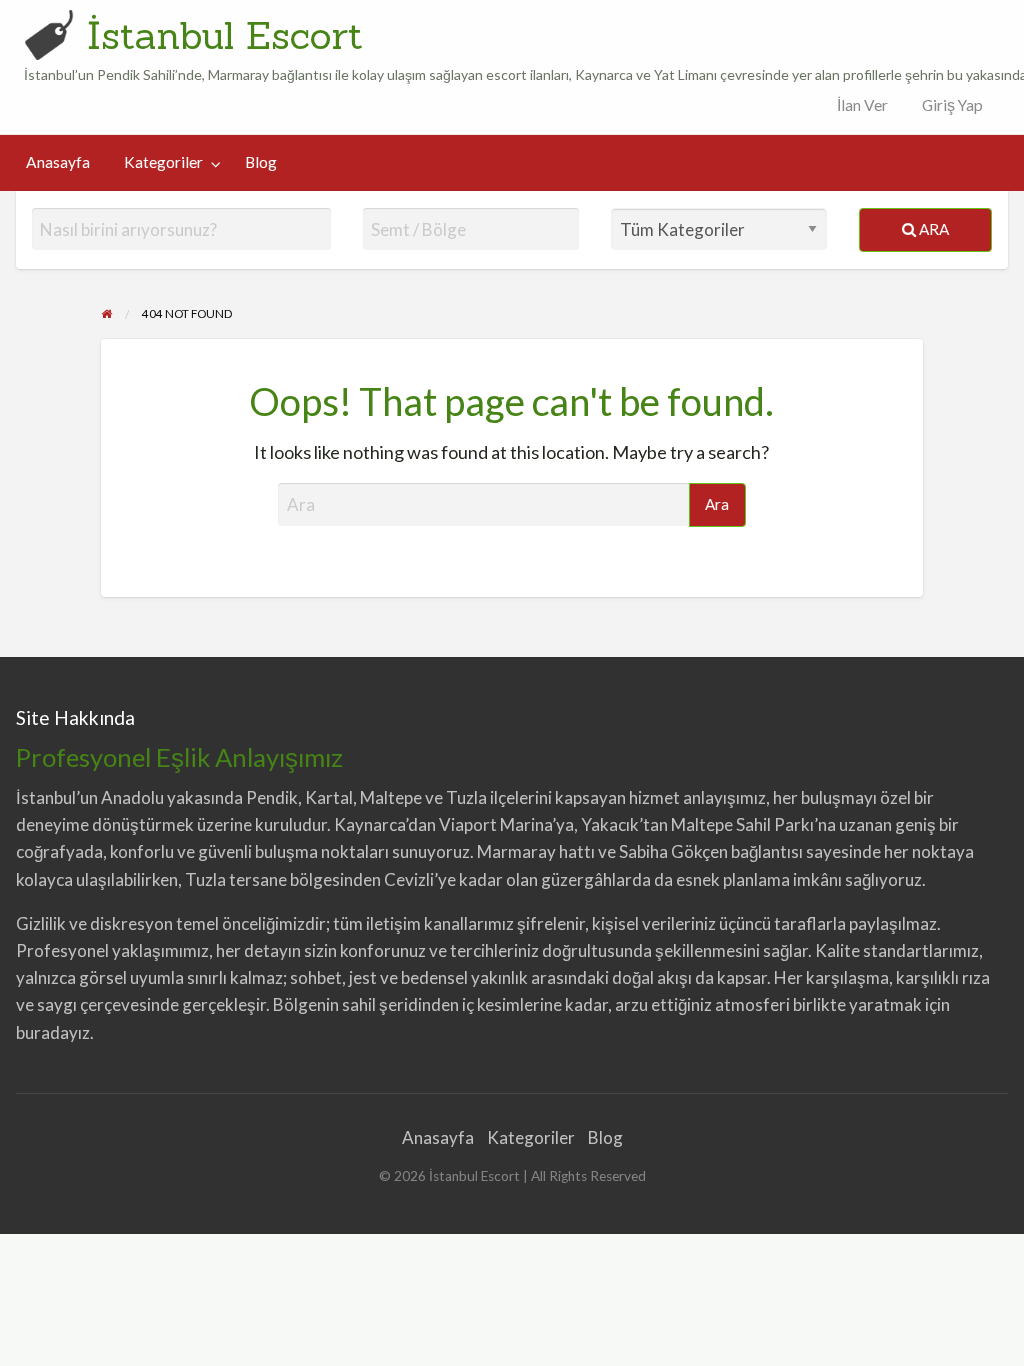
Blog (261, 162)
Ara (932, 229)
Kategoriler (163, 162)
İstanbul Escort (225, 35)
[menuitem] (858, 105)
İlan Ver (861, 105)
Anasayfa (58, 162)
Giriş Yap (952, 105)
